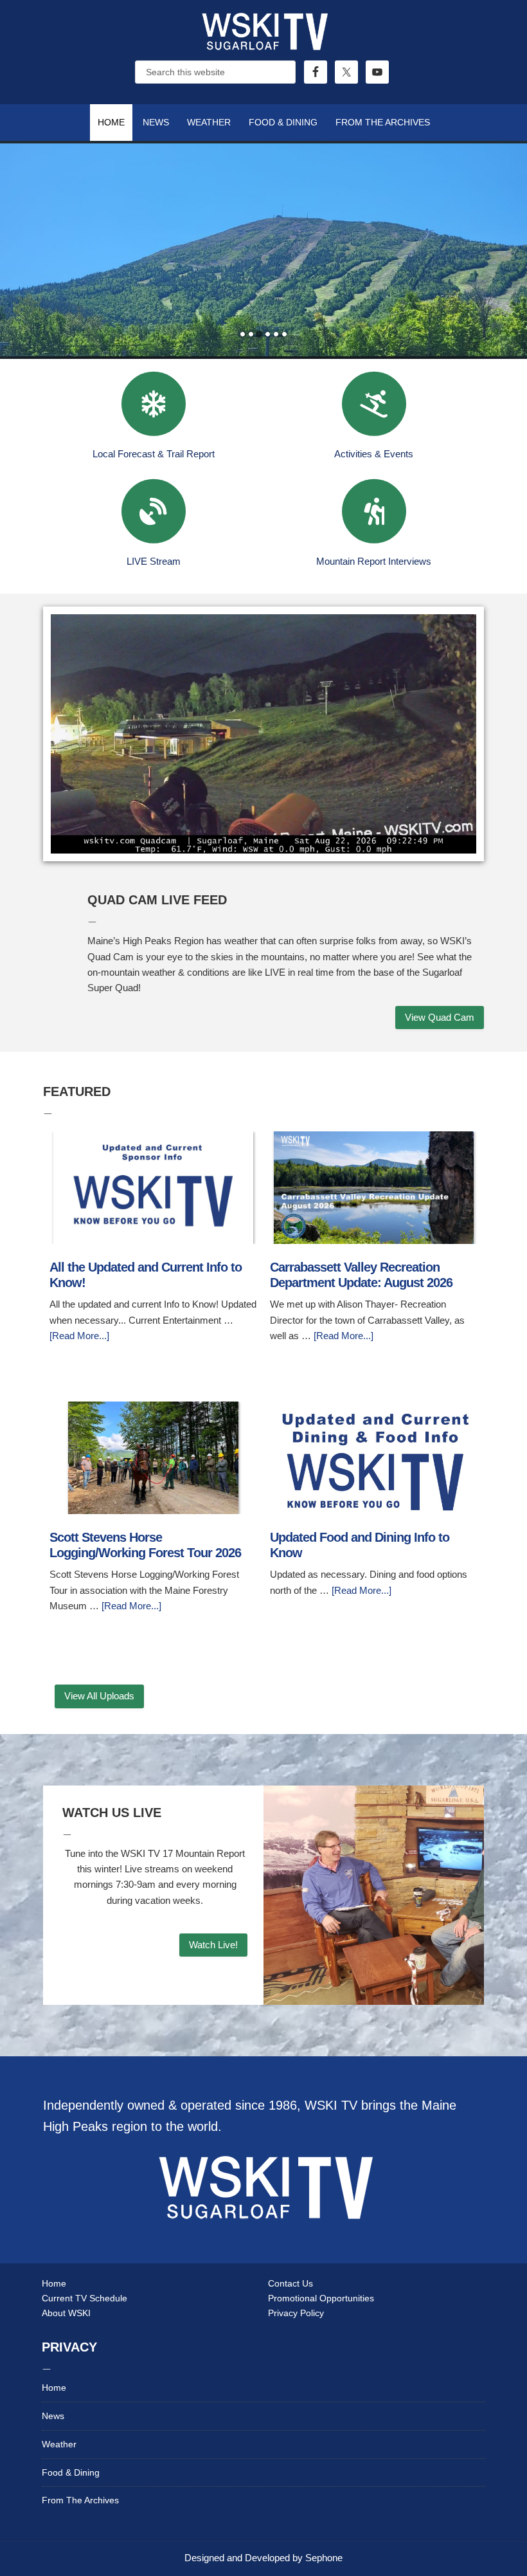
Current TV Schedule (85, 2298)
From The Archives (80, 2500)
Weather (59, 2444)
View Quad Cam (440, 1017)
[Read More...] (79, 1336)
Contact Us (290, 2283)
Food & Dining (71, 2472)
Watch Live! (213, 1945)
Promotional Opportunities (321, 2298)
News (53, 2416)
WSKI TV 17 (263, 45)
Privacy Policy (296, 2313)
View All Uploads (99, 1696)
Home (54, 2283)
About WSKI (66, 2313)
